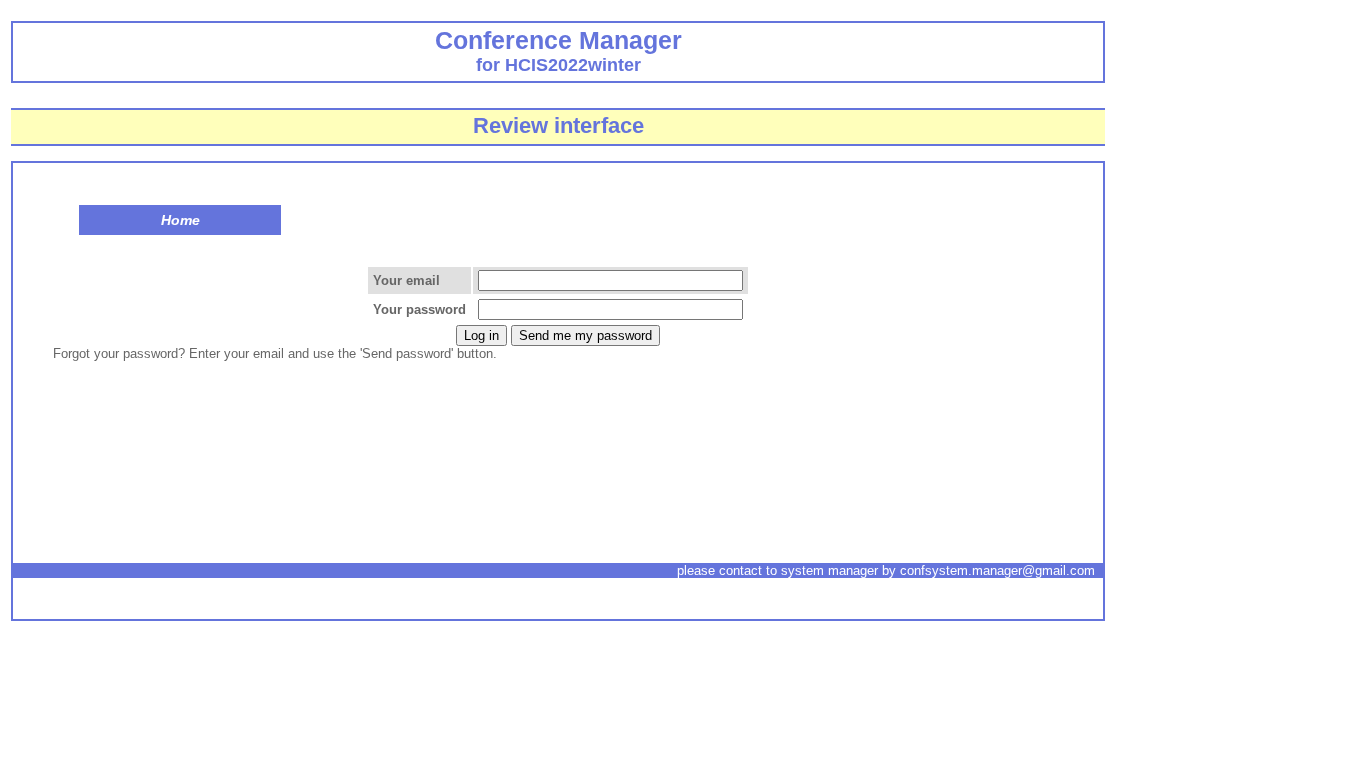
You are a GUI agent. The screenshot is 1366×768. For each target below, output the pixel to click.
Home (180, 220)
